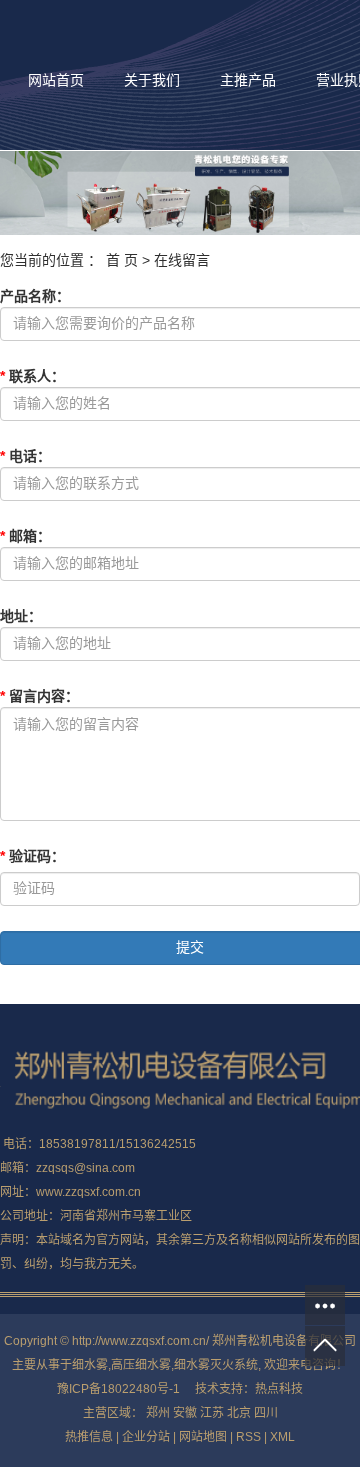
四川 (266, 1413)
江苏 (212, 1413)
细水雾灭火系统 (216, 1365)
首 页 (122, 260)
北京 (239, 1413)
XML (282, 1437)
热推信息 (89, 1437)
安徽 (185, 1413)
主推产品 (248, 80)
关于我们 (152, 80)
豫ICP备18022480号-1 (118, 1389)
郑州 (158, 1413)
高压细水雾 (141, 1365)
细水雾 (90, 1365)
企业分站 (146, 1437)
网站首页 (56, 80)
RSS (248, 1437)
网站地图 (203, 1437)
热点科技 (279, 1389)
